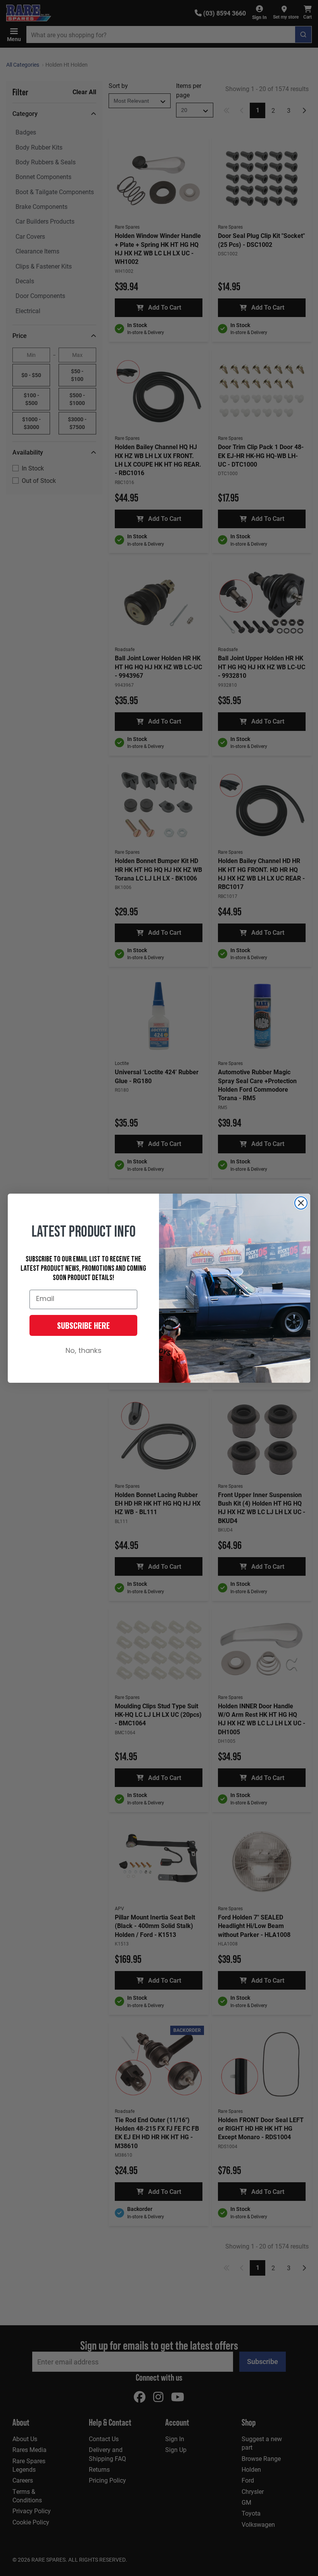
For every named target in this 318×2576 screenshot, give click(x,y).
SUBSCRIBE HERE (83, 1325)
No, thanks (84, 1351)
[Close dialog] (301, 1203)
